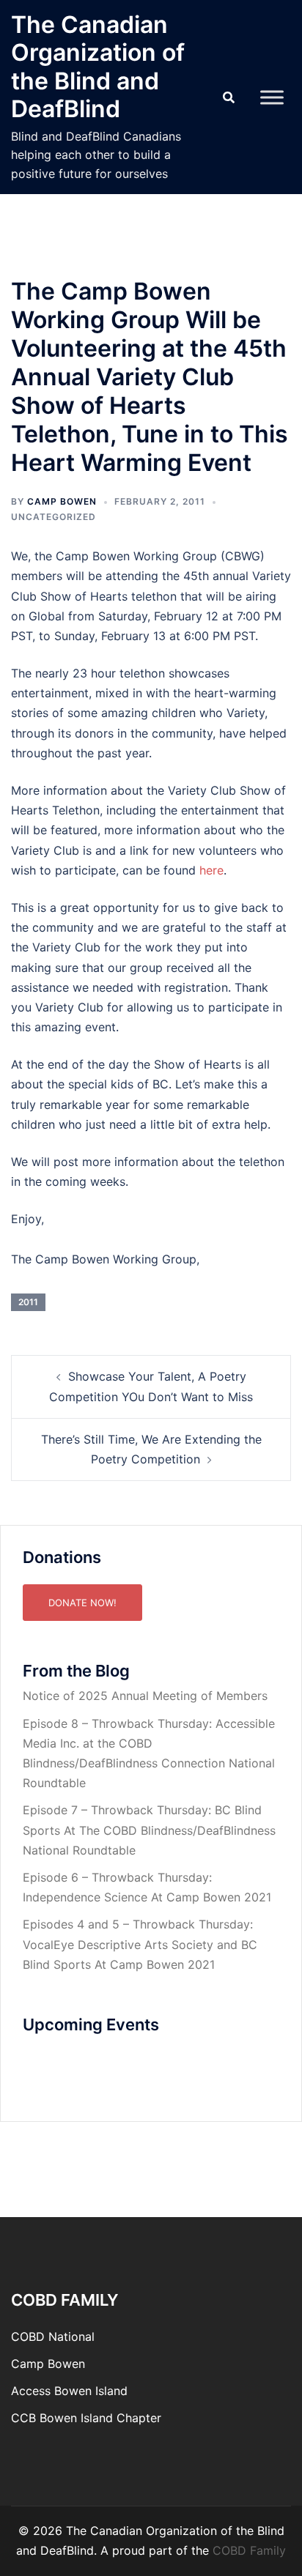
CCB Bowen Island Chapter (86, 2418)
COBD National (53, 2336)
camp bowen (62, 501)
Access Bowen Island (69, 2391)
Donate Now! (82, 1603)
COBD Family (249, 2550)
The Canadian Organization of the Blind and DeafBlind (98, 67)
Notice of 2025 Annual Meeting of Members (145, 1696)
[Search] (229, 97)
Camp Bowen (48, 2364)
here (211, 870)
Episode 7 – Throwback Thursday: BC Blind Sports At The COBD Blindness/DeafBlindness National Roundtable (149, 1830)
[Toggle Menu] (272, 97)
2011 (28, 1302)
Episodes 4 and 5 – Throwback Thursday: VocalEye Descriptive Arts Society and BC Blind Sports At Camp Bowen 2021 (140, 1944)
